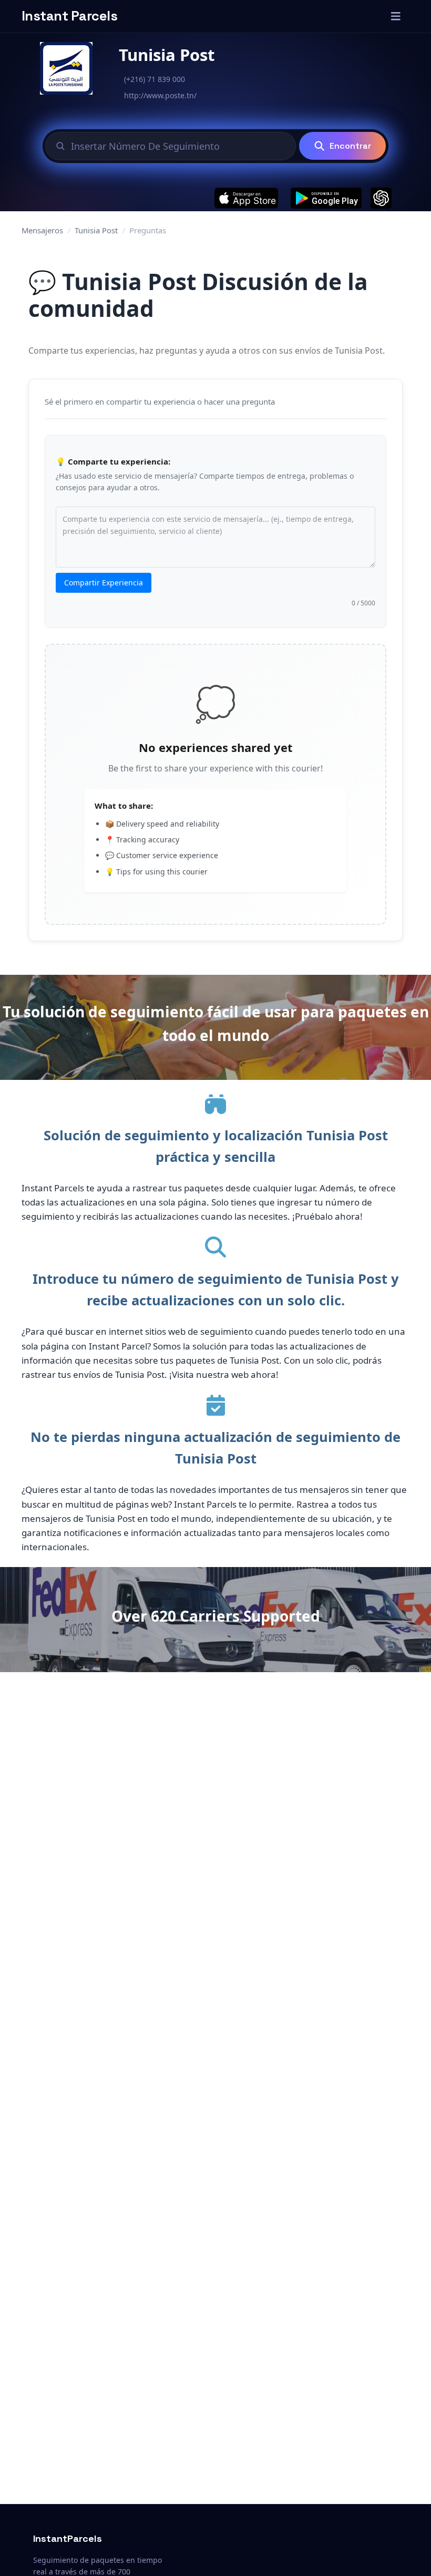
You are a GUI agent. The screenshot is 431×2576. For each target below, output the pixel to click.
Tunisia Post (96, 230)
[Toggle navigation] (396, 16)
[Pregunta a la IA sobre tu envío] (381, 198)
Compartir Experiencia (104, 583)
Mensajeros (42, 230)
